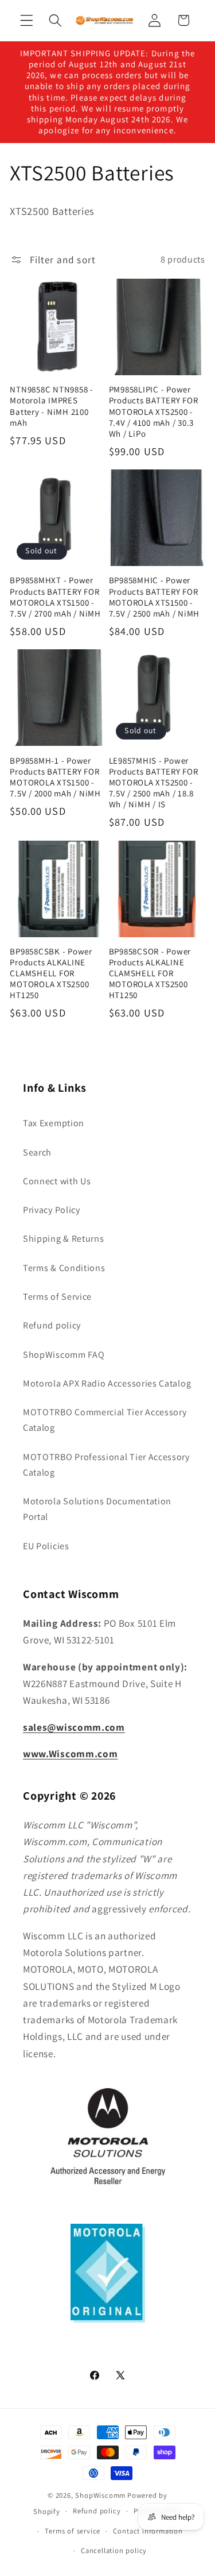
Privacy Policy (52, 1210)
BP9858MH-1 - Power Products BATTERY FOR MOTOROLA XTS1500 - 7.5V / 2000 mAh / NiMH (55, 777)
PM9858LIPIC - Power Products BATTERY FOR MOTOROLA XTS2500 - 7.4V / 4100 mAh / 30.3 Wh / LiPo (154, 411)
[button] (27, 20)
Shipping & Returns (63, 1239)
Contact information (148, 2531)
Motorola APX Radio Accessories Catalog (107, 1383)
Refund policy (52, 1325)
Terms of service (73, 2531)
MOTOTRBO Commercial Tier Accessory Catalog (105, 1420)
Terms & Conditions (64, 1268)
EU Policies (46, 1546)
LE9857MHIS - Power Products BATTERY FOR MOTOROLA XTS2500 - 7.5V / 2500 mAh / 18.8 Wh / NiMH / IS (154, 783)
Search (37, 1152)
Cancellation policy (114, 2550)
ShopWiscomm (100, 2495)
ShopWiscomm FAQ (64, 1355)
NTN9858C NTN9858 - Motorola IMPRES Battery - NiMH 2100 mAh (52, 406)
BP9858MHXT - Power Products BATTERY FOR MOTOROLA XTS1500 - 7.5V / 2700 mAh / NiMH (55, 596)
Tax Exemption (54, 1123)
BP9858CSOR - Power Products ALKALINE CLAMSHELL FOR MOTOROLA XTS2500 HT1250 (150, 973)
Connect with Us (57, 1181)
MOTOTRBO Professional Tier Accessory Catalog (106, 1465)
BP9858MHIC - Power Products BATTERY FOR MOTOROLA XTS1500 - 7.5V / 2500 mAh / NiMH (155, 596)
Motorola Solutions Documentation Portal (97, 1509)
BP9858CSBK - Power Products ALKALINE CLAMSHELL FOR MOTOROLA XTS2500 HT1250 (51, 973)
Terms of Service (57, 1297)
